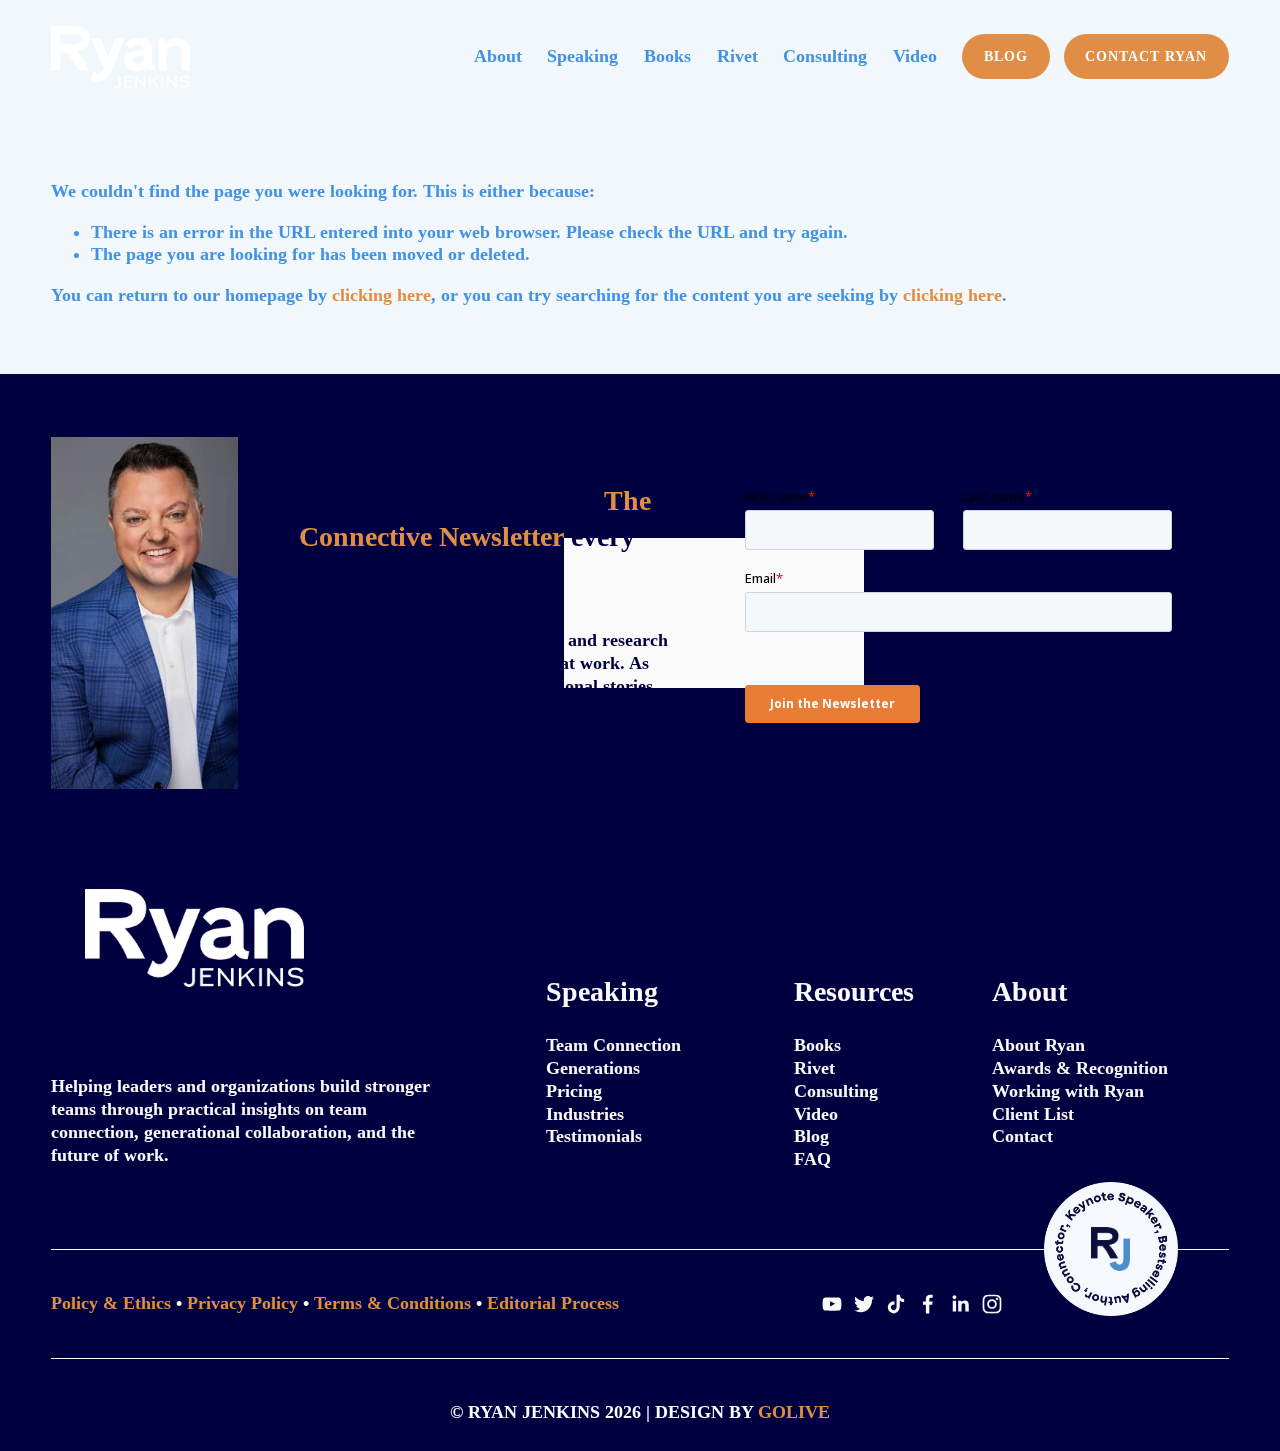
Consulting (825, 56)
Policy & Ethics (111, 1303)
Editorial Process (553, 1303)
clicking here (381, 295)
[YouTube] (832, 1304)
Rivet (737, 56)
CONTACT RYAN (1146, 56)
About (498, 56)
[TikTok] (896, 1304)
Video (915, 56)
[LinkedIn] (960, 1304)
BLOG (1006, 56)
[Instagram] (992, 1304)
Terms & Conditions (392, 1303)
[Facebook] (928, 1304)
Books (667, 56)
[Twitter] (864, 1304)
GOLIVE (794, 1412)
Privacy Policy (242, 1303)
